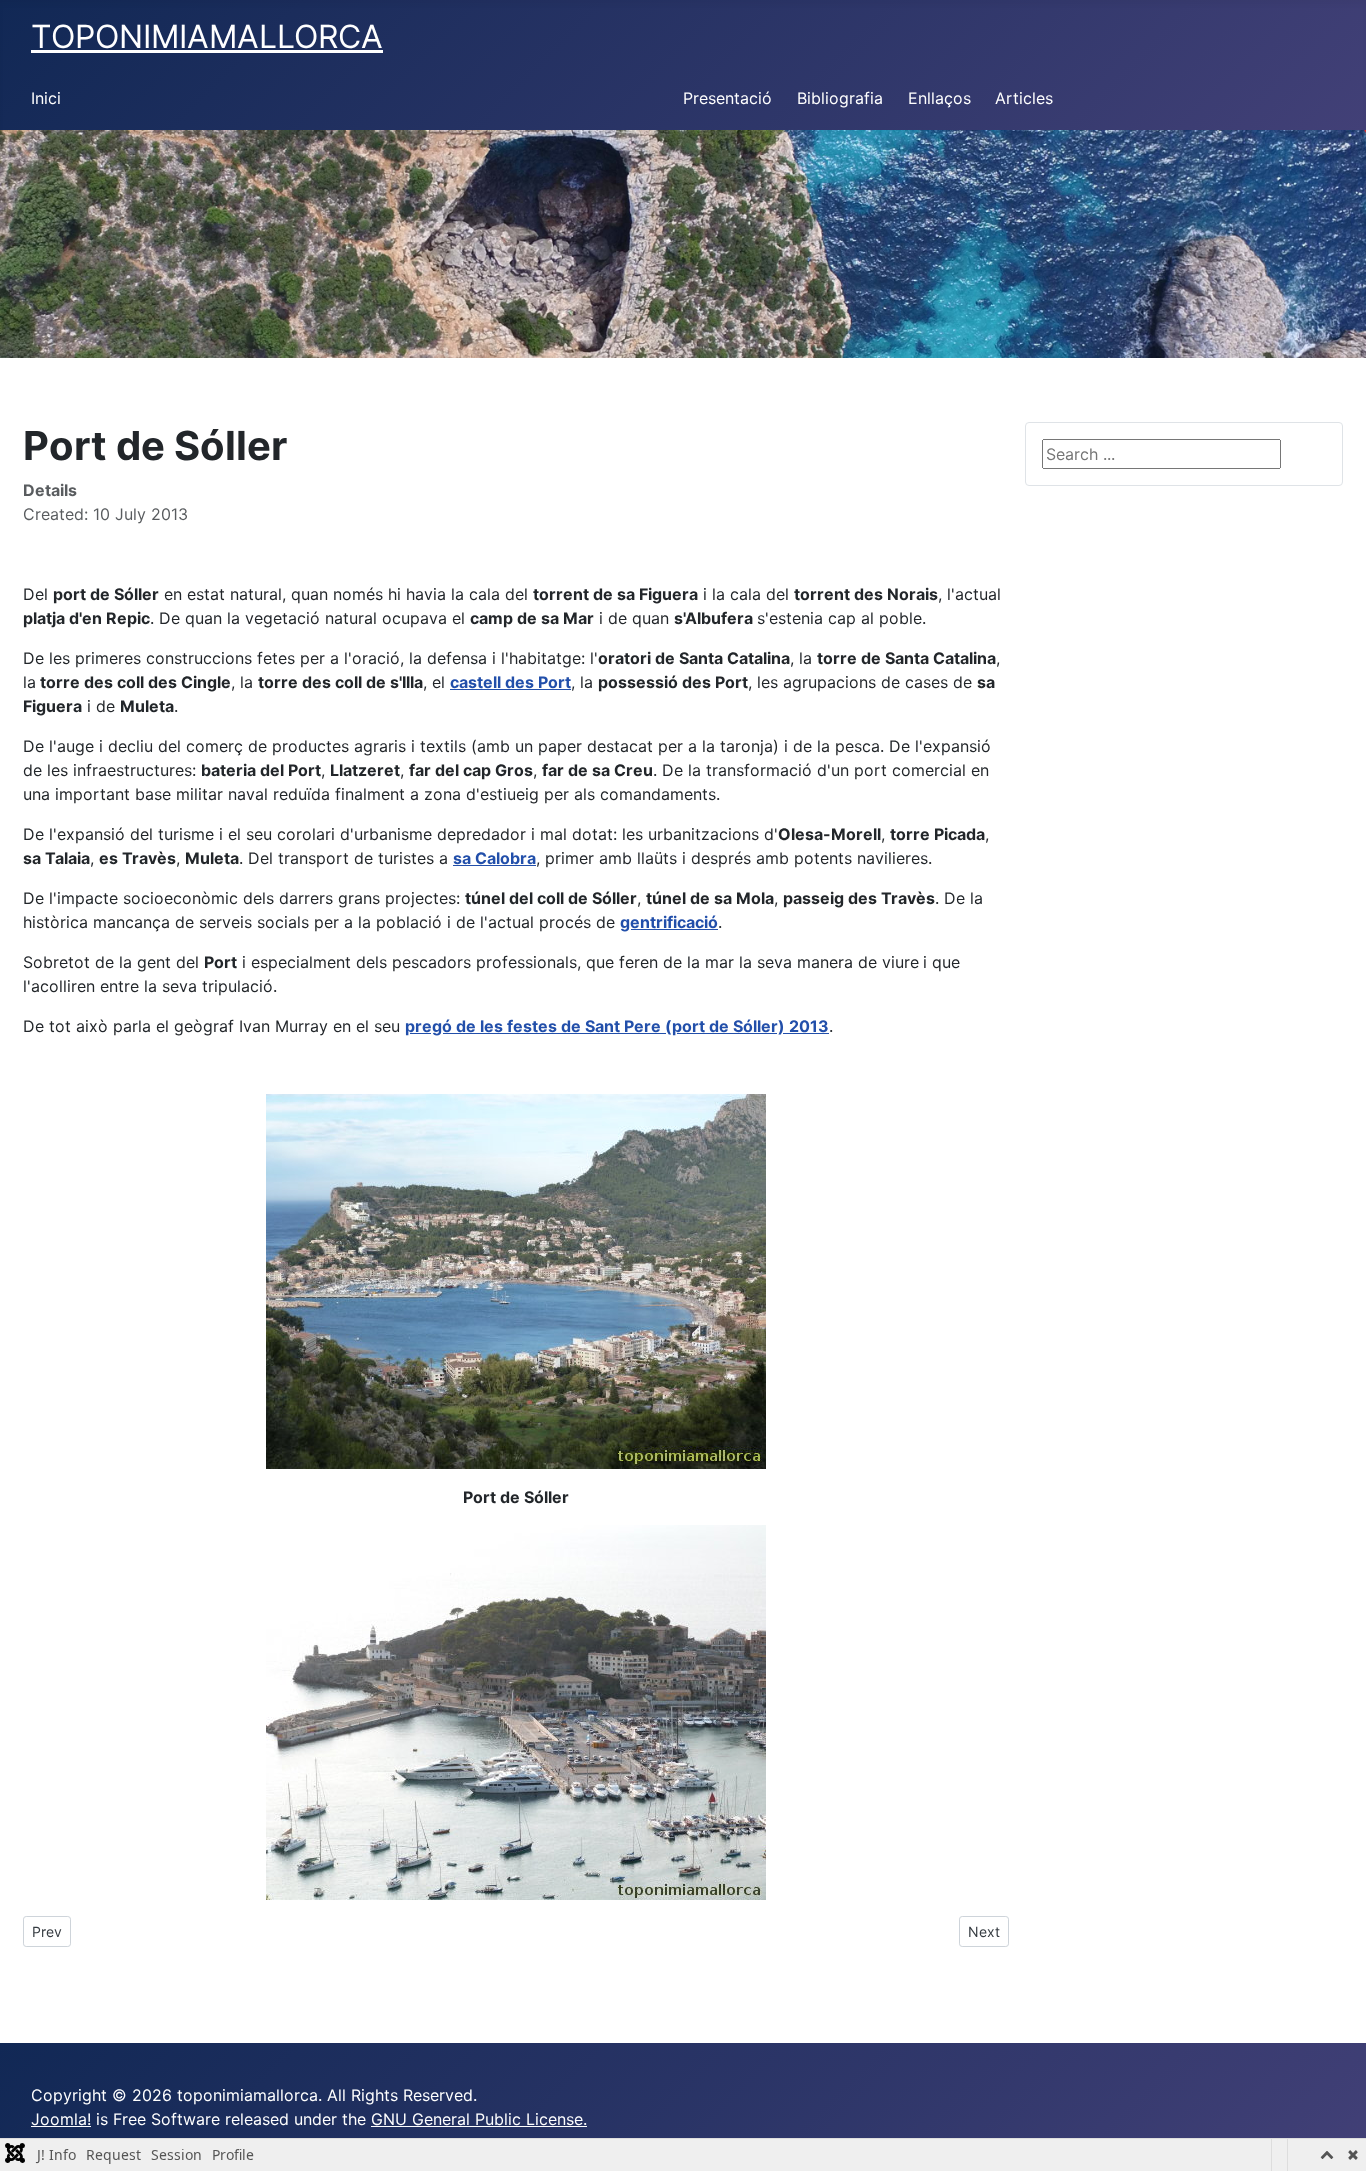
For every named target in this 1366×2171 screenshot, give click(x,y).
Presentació (727, 98)
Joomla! (61, 2119)
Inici (46, 98)
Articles (1024, 98)
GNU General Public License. (479, 2119)
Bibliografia (840, 98)
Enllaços (939, 98)
